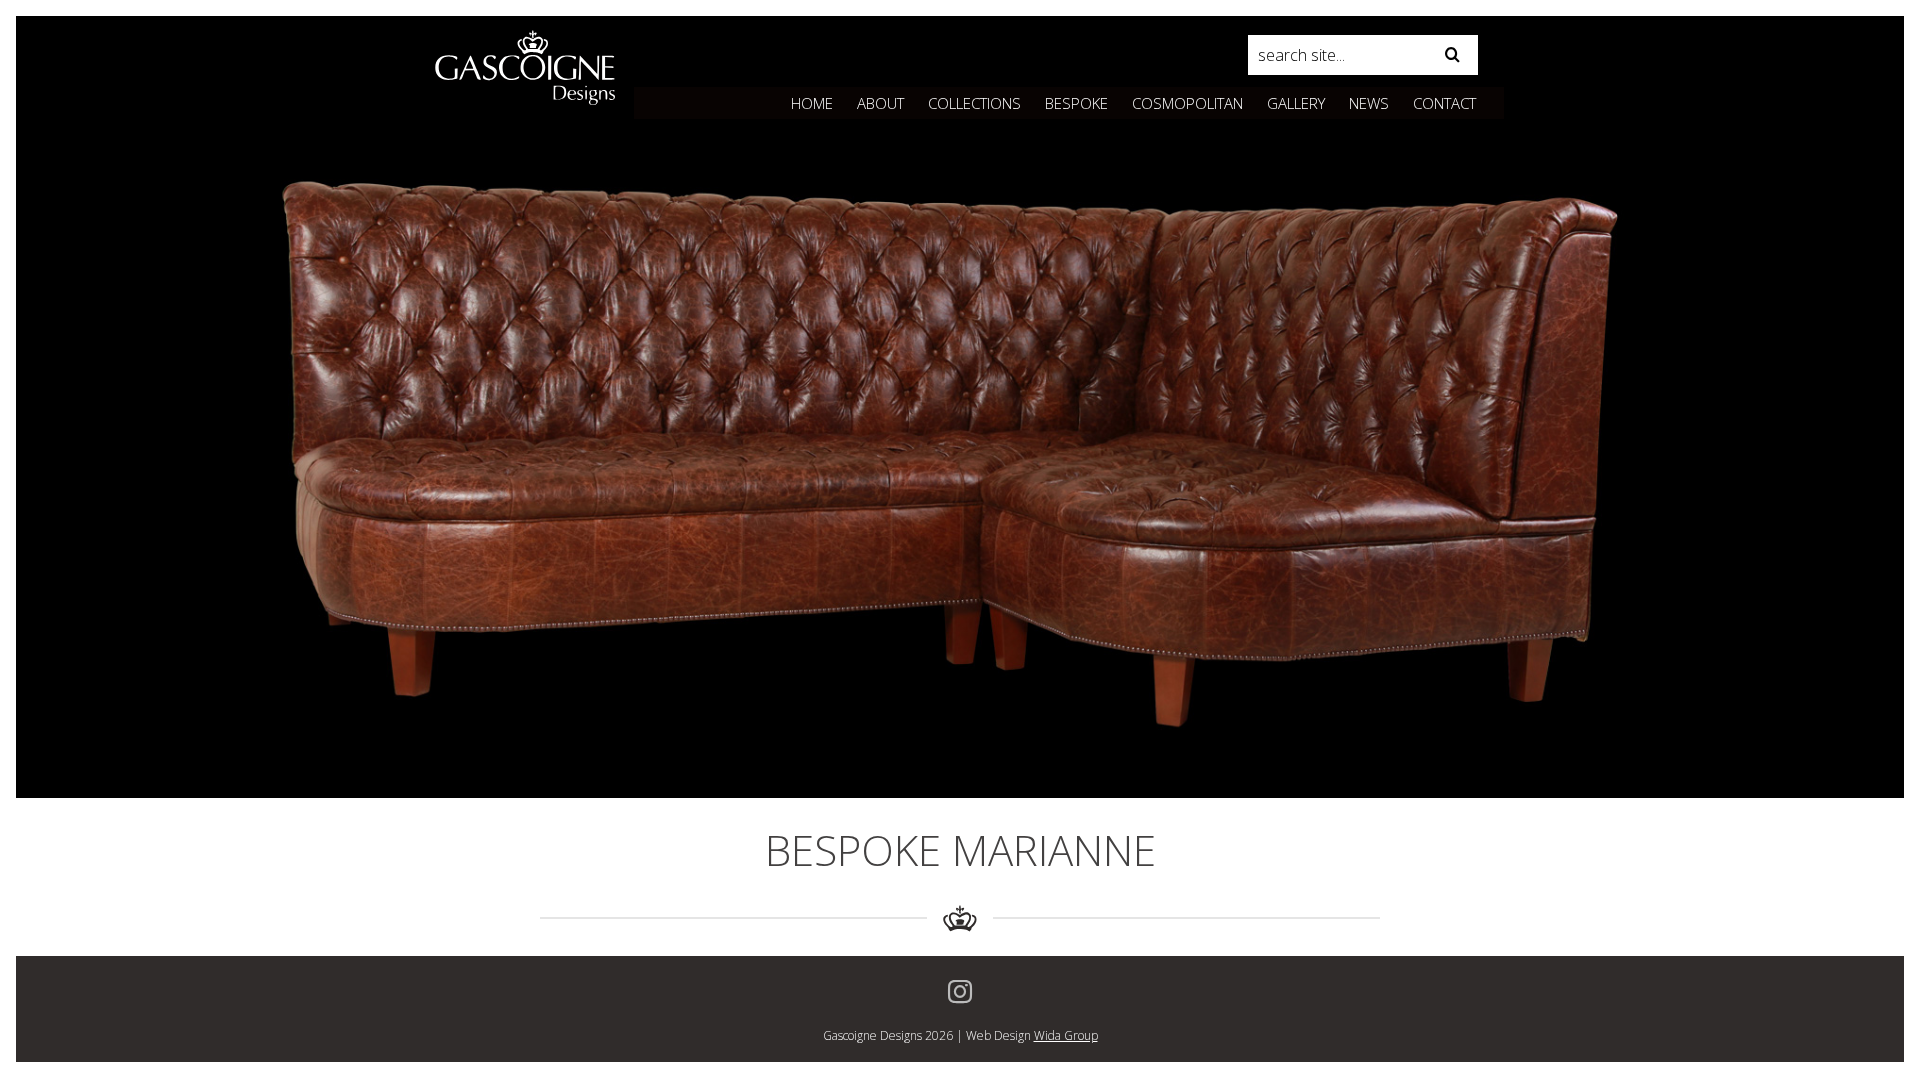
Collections (974, 103)
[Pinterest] (960, 992)
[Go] (1453, 55)
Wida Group (1066, 1035)
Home (812, 103)
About (880, 103)
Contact (1444, 103)
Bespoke (1076, 103)
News (1369, 103)
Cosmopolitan (1187, 103)
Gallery (1296, 103)
